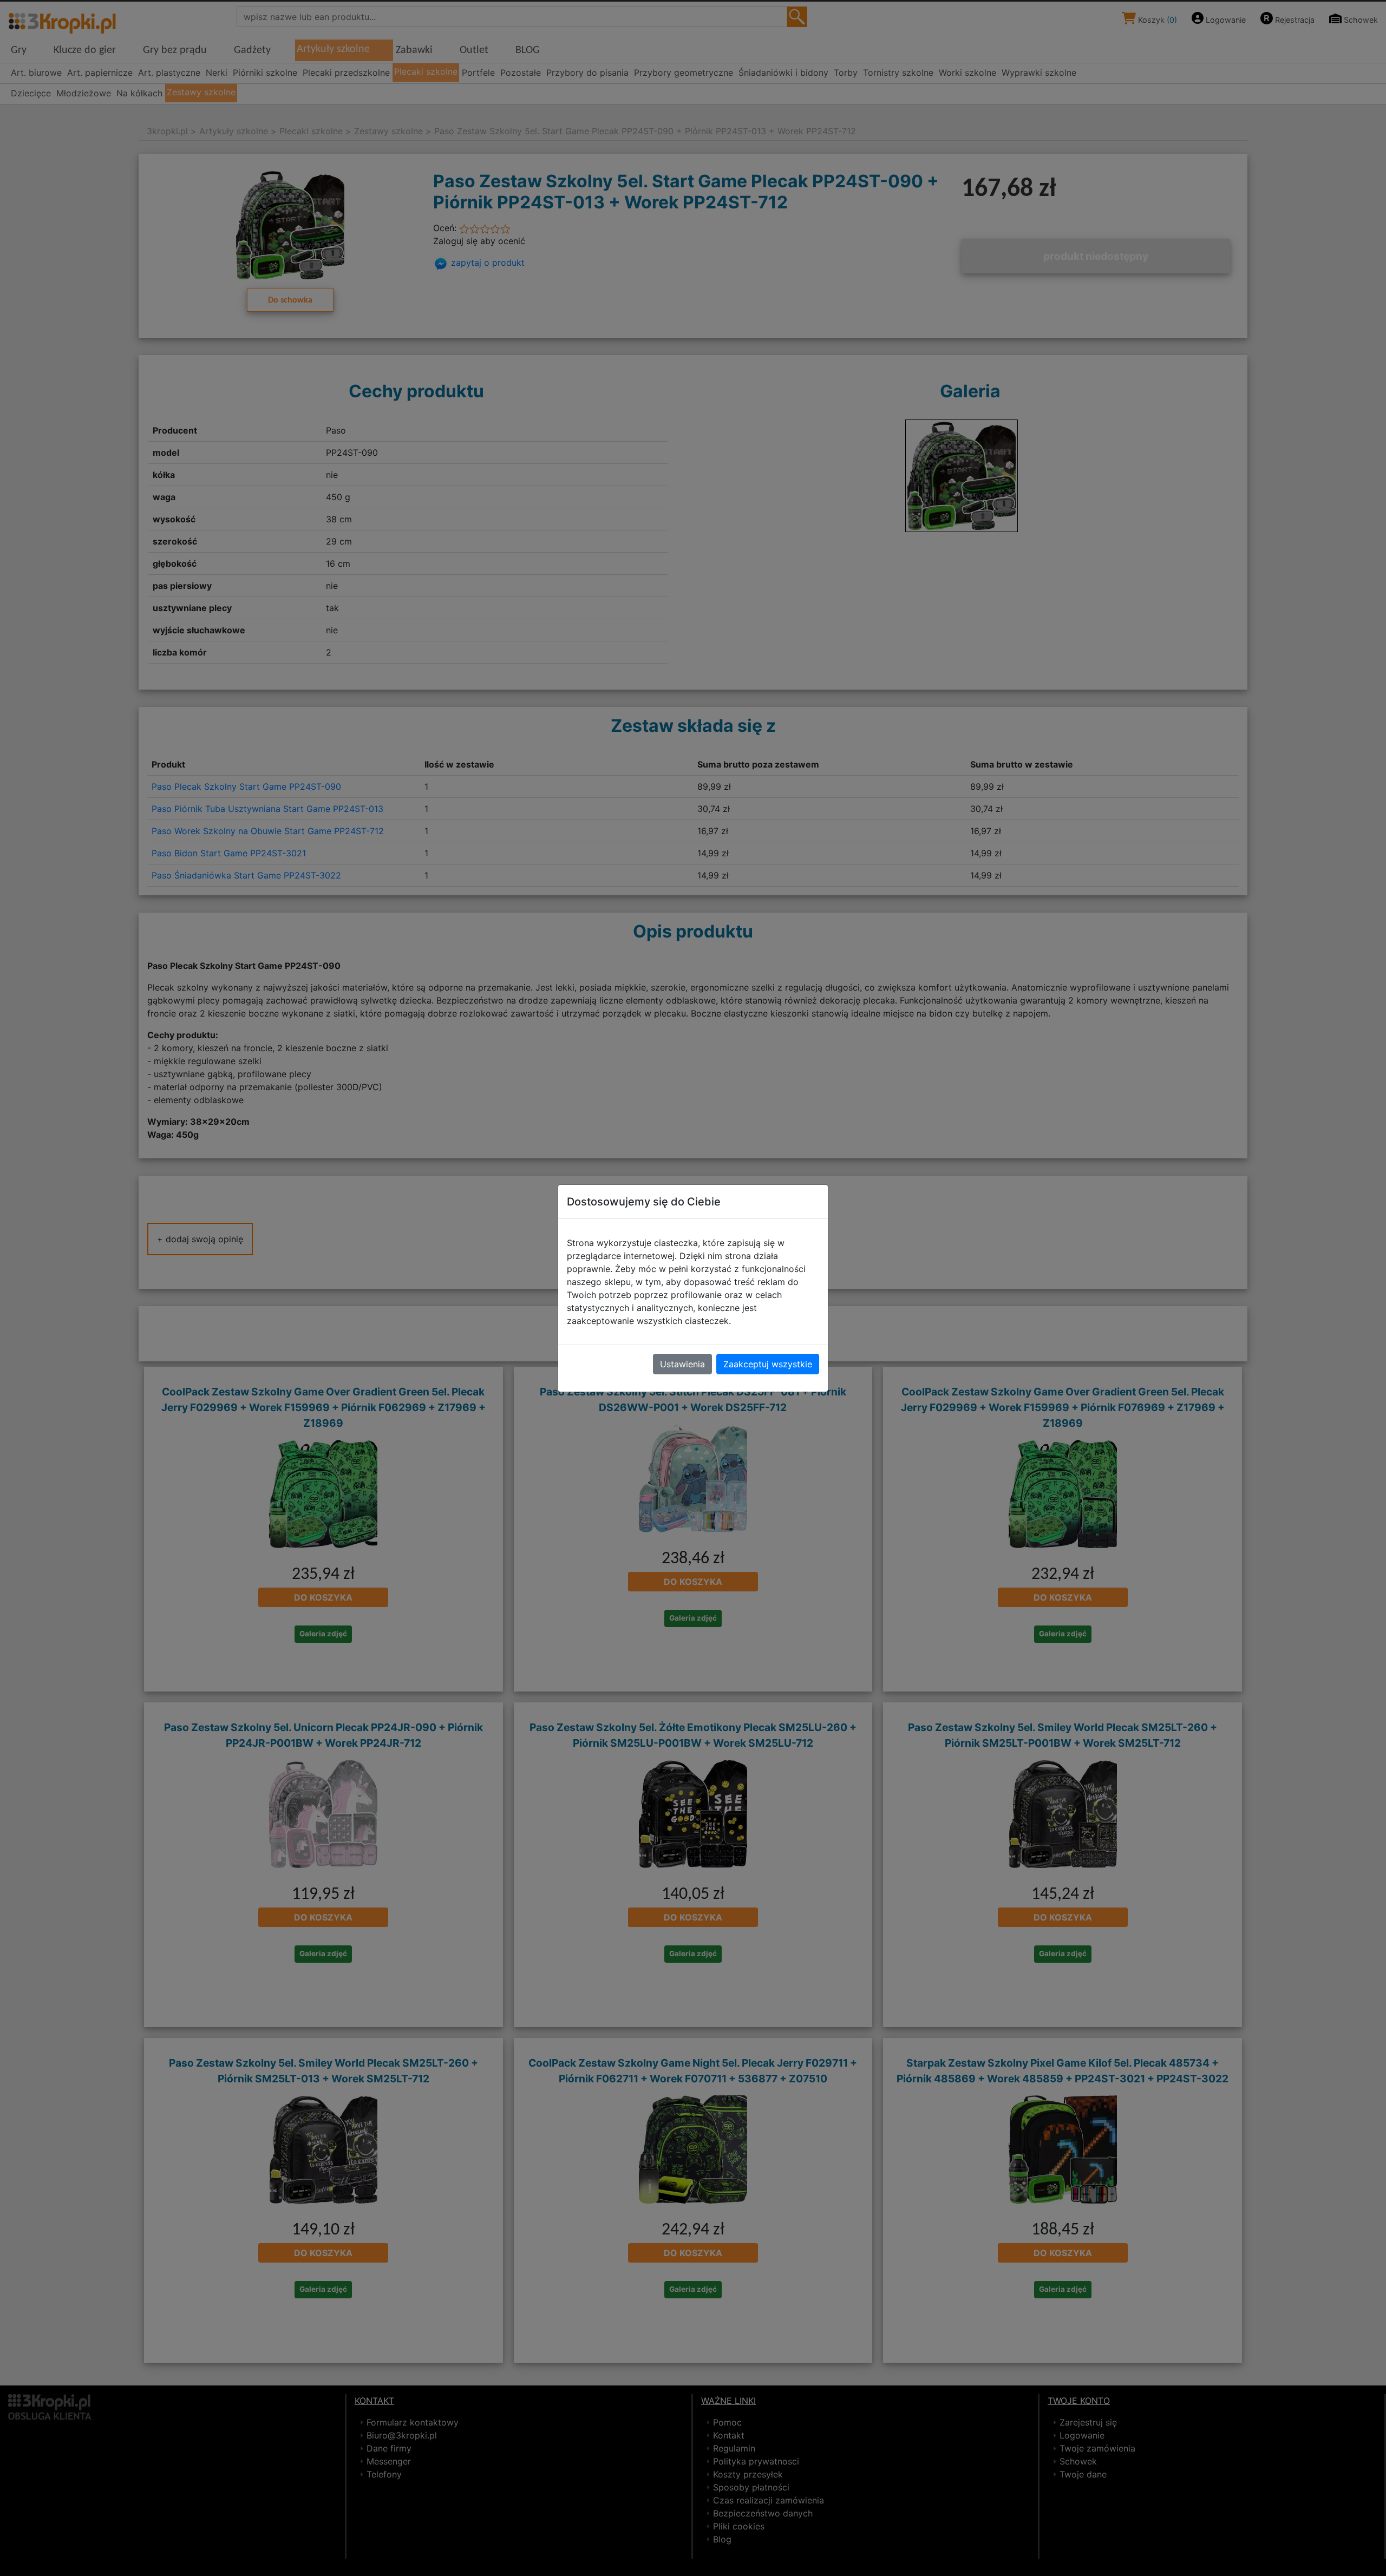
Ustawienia (682, 1364)
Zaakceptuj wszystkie (768, 1364)
